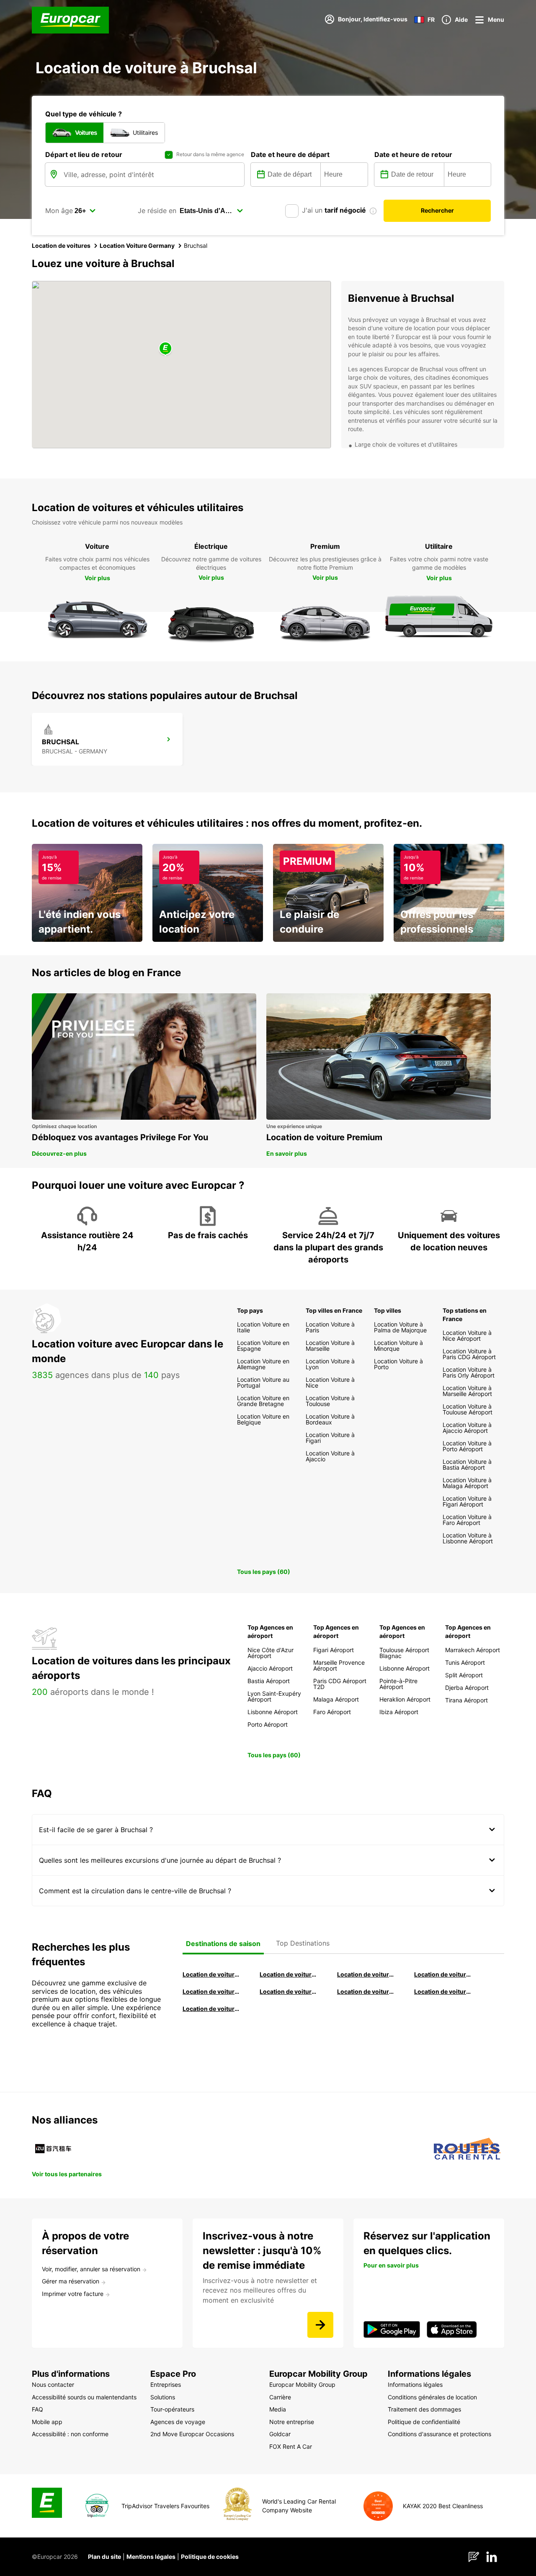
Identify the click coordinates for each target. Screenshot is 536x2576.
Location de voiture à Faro (289, 1991)
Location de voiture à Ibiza (443, 1974)
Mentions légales (151, 2557)
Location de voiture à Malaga (366, 1974)
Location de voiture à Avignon (443, 1991)
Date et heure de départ (290, 154)
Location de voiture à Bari (289, 1974)
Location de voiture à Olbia (211, 1991)
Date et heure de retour (413, 154)
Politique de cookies (210, 2557)
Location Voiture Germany (137, 246)
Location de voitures (61, 246)
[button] (165, 349)
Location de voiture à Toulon (211, 2009)
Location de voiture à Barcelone (211, 1974)
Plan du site (104, 2557)
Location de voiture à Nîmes (366, 1991)
